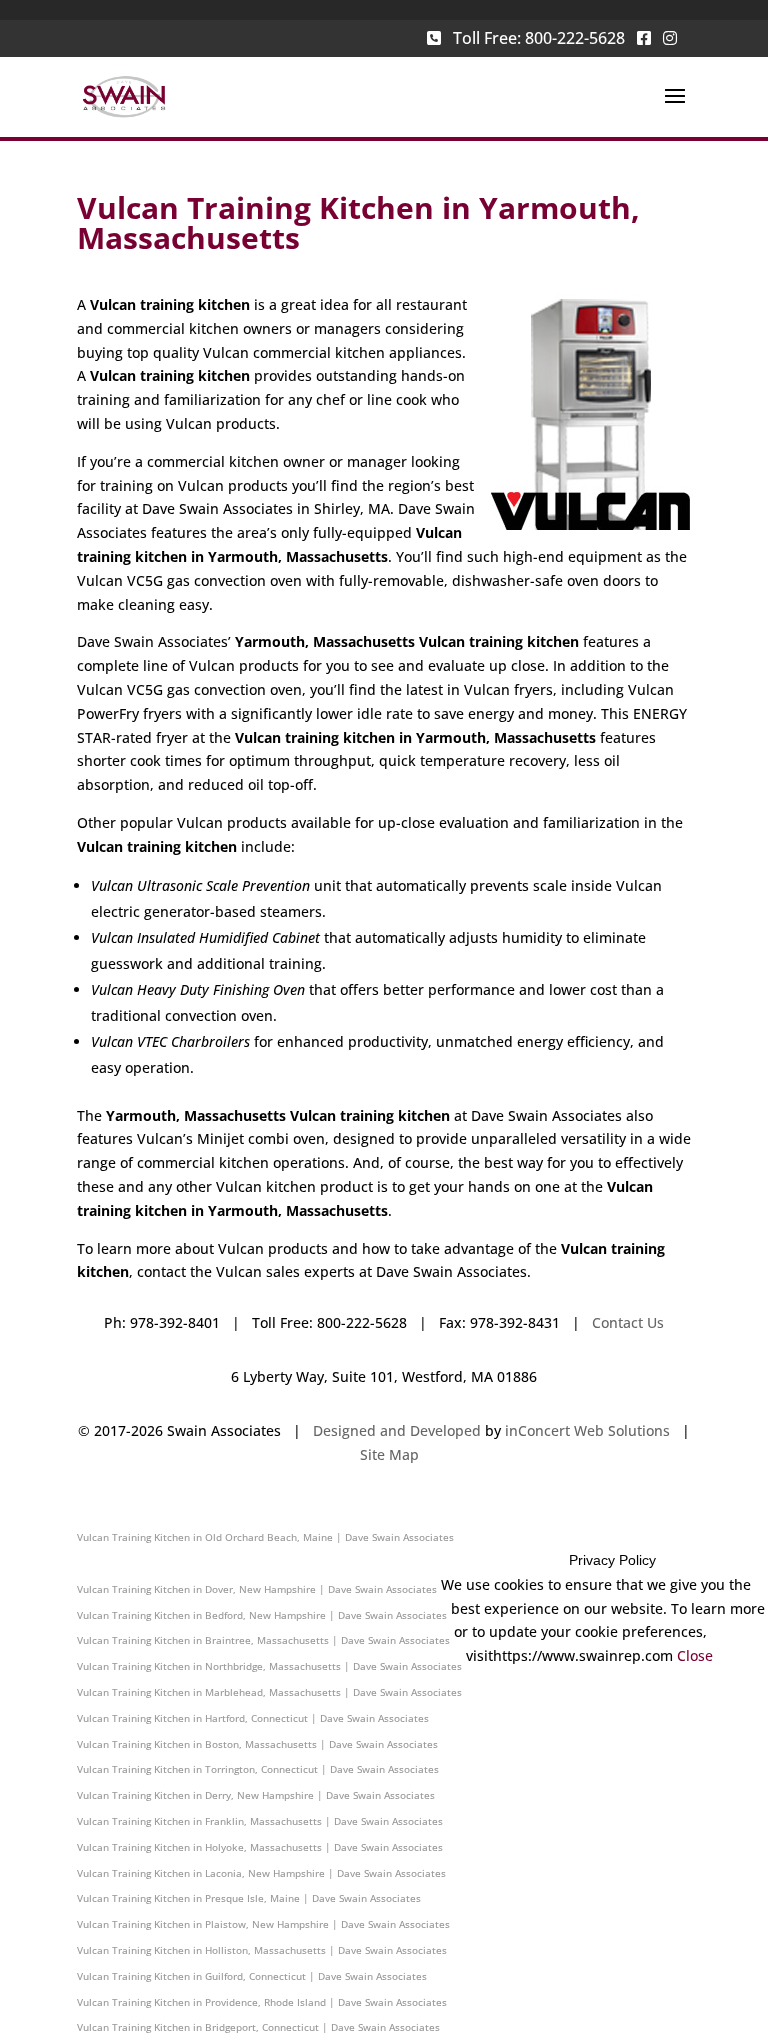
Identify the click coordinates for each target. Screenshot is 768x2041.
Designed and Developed (397, 1430)
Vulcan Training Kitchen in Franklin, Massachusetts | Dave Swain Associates (260, 1821)
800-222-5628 (575, 38)
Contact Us (628, 1322)
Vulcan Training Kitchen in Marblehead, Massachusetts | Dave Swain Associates (269, 1692)
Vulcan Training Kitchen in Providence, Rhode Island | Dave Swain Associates (262, 2002)
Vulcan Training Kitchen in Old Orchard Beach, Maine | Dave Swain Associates (265, 1537)
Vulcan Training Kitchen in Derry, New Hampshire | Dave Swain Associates (256, 1795)
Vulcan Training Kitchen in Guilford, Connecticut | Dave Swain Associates (252, 1976)
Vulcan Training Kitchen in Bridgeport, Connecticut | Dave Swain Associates (258, 2027)
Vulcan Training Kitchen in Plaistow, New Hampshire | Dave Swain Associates (263, 1924)
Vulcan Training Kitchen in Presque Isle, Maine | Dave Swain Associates (249, 1898)
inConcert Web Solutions (587, 1430)
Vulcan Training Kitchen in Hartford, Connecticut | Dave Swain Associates (253, 1718)
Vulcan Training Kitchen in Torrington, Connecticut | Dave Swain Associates (258, 1769)
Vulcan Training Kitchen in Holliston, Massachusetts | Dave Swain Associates (262, 1950)
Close (695, 1655)
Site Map (389, 1454)
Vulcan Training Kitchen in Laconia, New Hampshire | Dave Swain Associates (261, 1873)
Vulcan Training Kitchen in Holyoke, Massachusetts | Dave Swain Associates (260, 1847)
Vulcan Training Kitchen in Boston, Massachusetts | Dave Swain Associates (257, 1744)
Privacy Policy (612, 1560)
